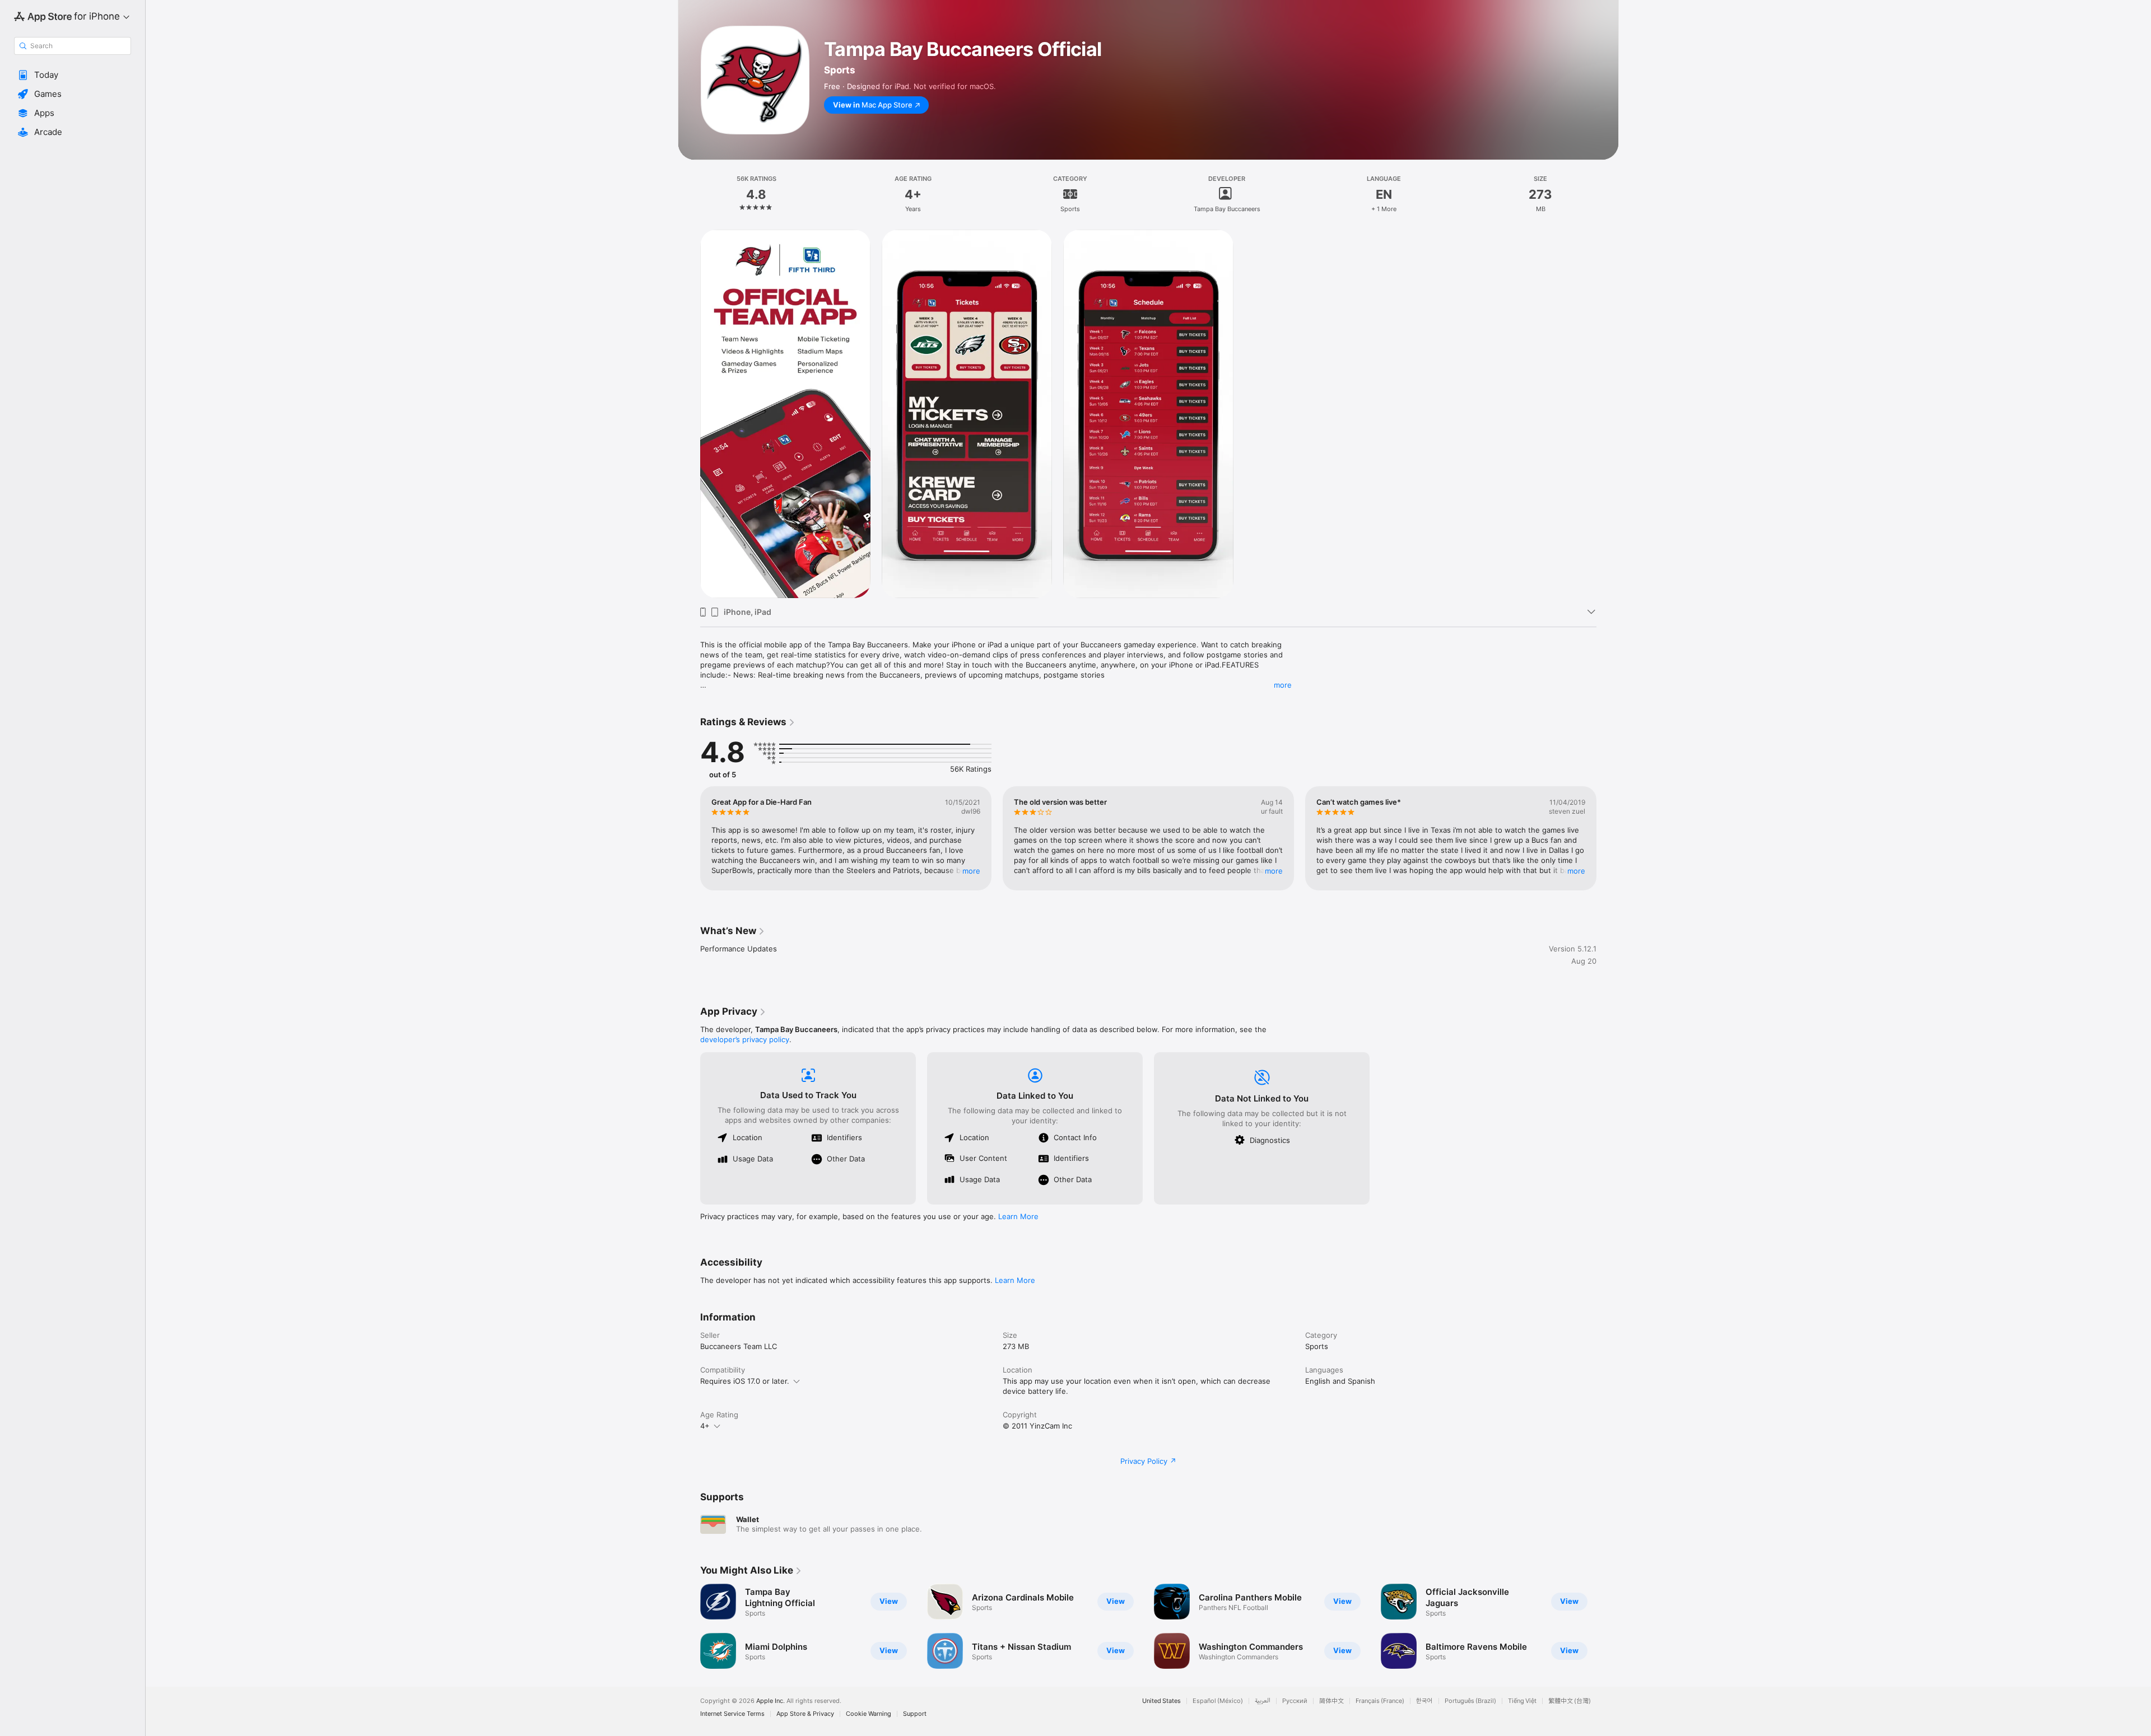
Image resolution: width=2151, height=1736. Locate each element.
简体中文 (1331, 1701)
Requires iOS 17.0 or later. (745, 1381)
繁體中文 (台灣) (1570, 1701)
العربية (1263, 1701)
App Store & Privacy (805, 1714)
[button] (73, 75)
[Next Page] (1608, 838)
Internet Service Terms (732, 1714)
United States (1161, 1701)
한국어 (1424, 1701)
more (1283, 685)
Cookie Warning (869, 1714)
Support (915, 1714)
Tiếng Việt (1522, 1701)
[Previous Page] (689, 838)
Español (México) (1218, 1701)
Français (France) (1380, 1701)
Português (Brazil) (1470, 1701)
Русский (1295, 1701)
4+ (705, 1426)
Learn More (1018, 1216)
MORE (971, 871)
